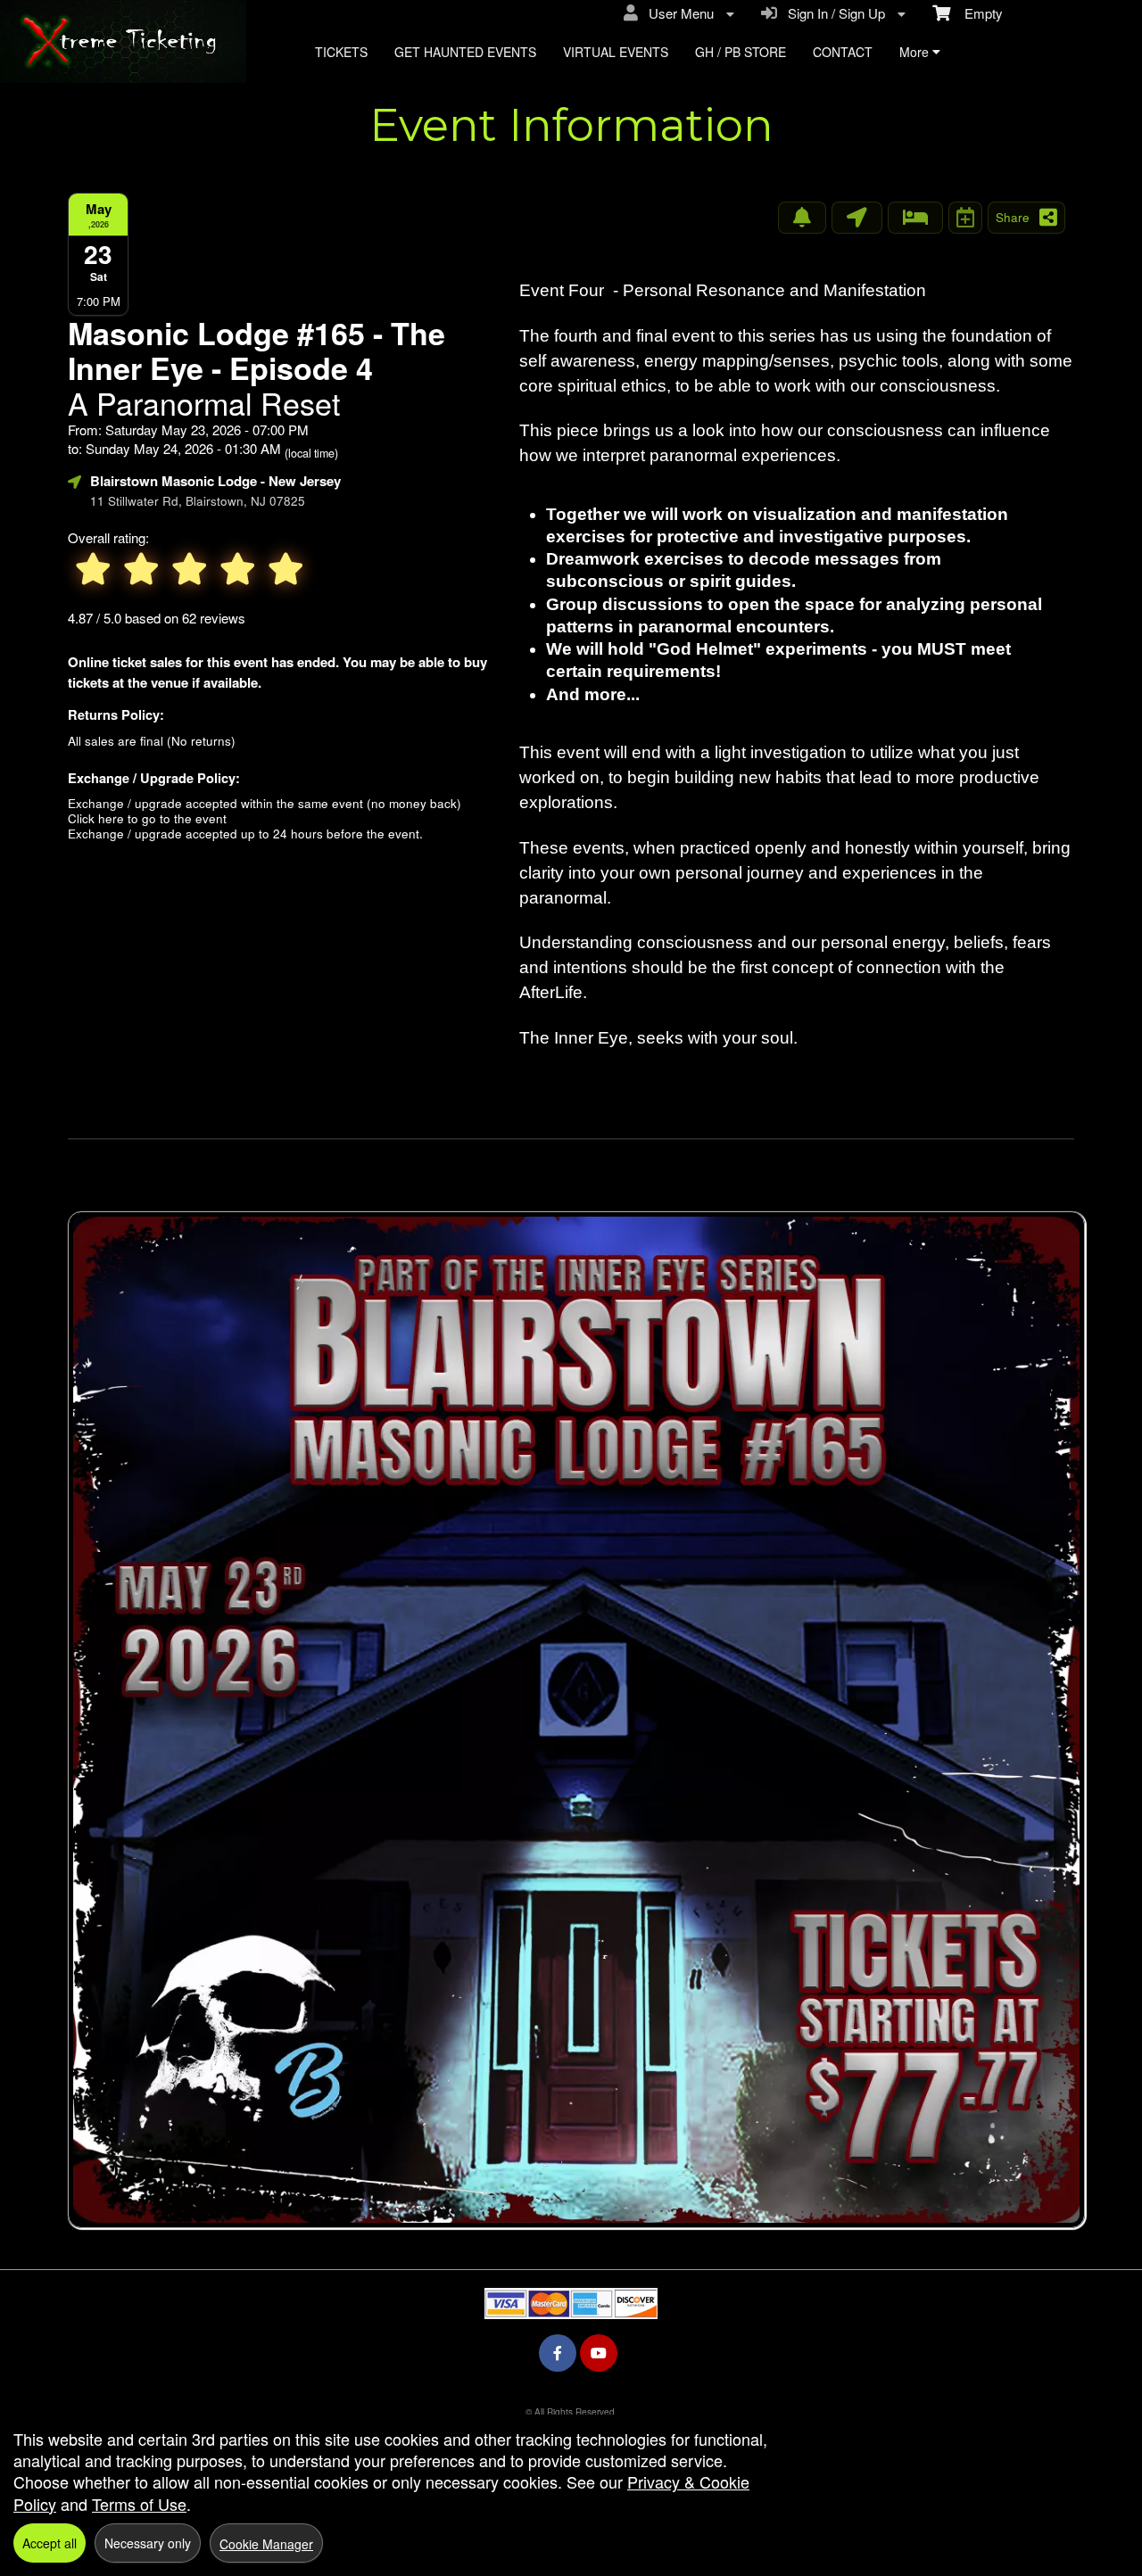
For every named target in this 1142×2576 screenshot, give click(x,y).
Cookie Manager (266, 2544)
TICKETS (341, 52)
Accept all (50, 2543)
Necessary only (148, 2543)
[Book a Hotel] (915, 218)
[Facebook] (558, 2353)
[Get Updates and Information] (802, 218)
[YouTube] (599, 2353)
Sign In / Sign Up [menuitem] (833, 13)
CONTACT (843, 52)
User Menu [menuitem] (678, 13)
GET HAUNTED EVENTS (465, 52)
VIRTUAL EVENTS (616, 52)
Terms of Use (139, 2504)
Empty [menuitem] (976, 13)
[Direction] (857, 218)
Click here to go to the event (147, 818)
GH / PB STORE (741, 52)
